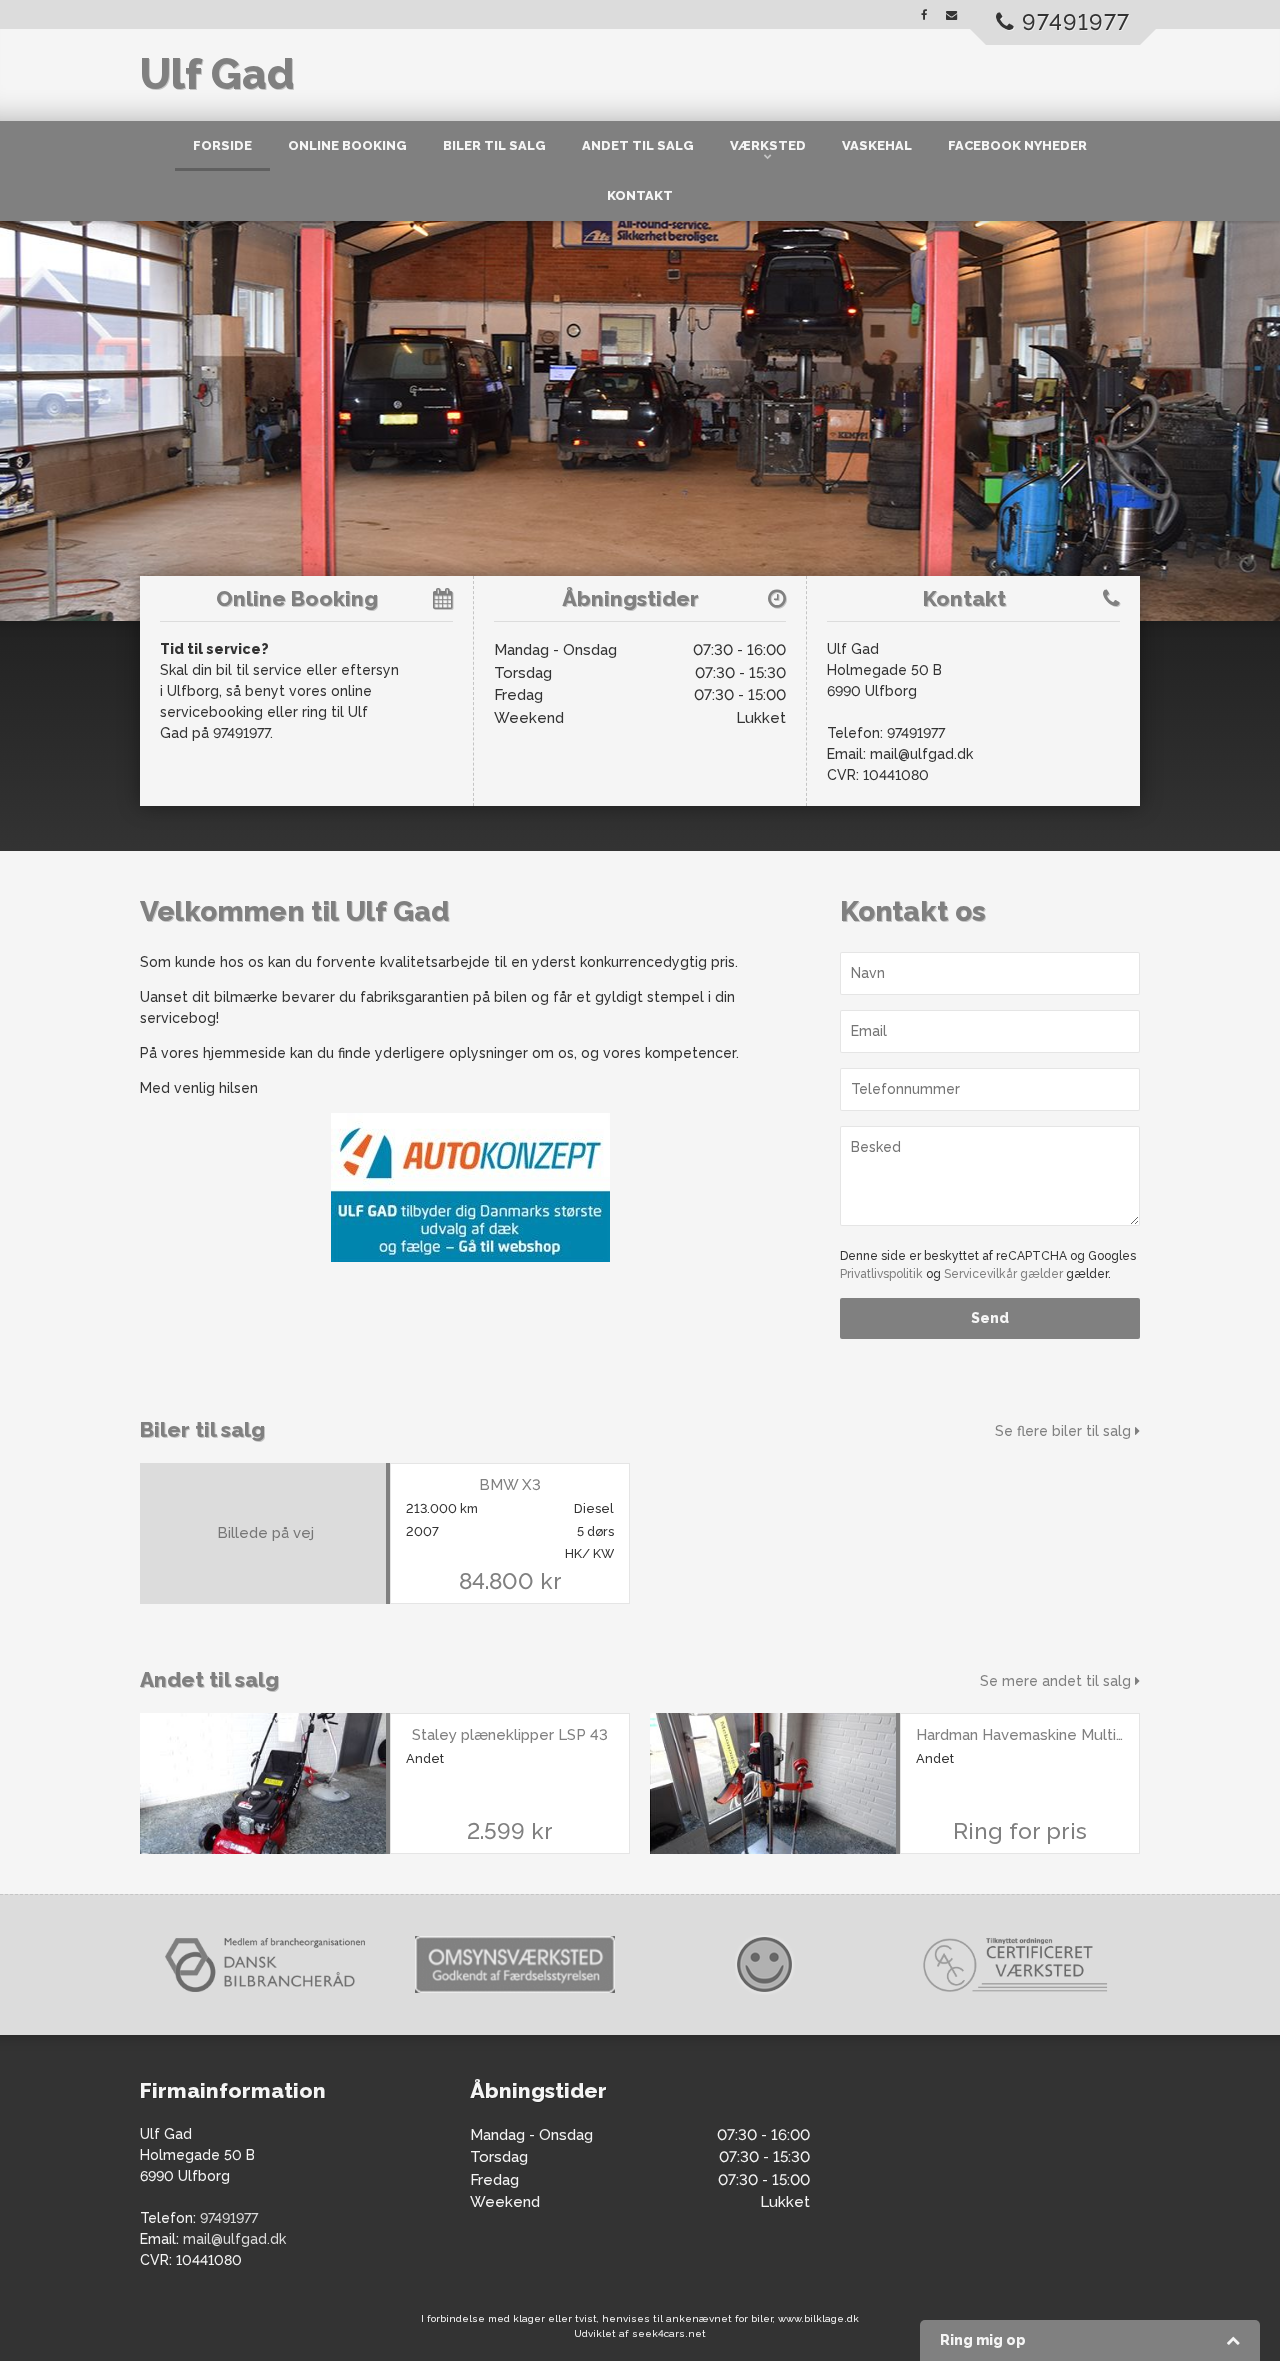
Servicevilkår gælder (1003, 1274)
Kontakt (640, 195)
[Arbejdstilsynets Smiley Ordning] (765, 1965)
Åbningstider (630, 598)
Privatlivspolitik (881, 1274)
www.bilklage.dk (818, 2318)
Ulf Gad (217, 74)
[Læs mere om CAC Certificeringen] (1015, 1965)
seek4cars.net (669, 2333)
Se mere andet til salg (1057, 1681)
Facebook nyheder (1017, 145)
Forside (222, 145)
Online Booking (347, 145)
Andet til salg (638, 145)
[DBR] (265, 1965)
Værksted (768, 145)
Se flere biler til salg (1065, 1431)
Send (990, 1318)
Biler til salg (494, 145)
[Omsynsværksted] (515, 1964)
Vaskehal (877, 145)
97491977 (916, 733)
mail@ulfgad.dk (921, 754)
